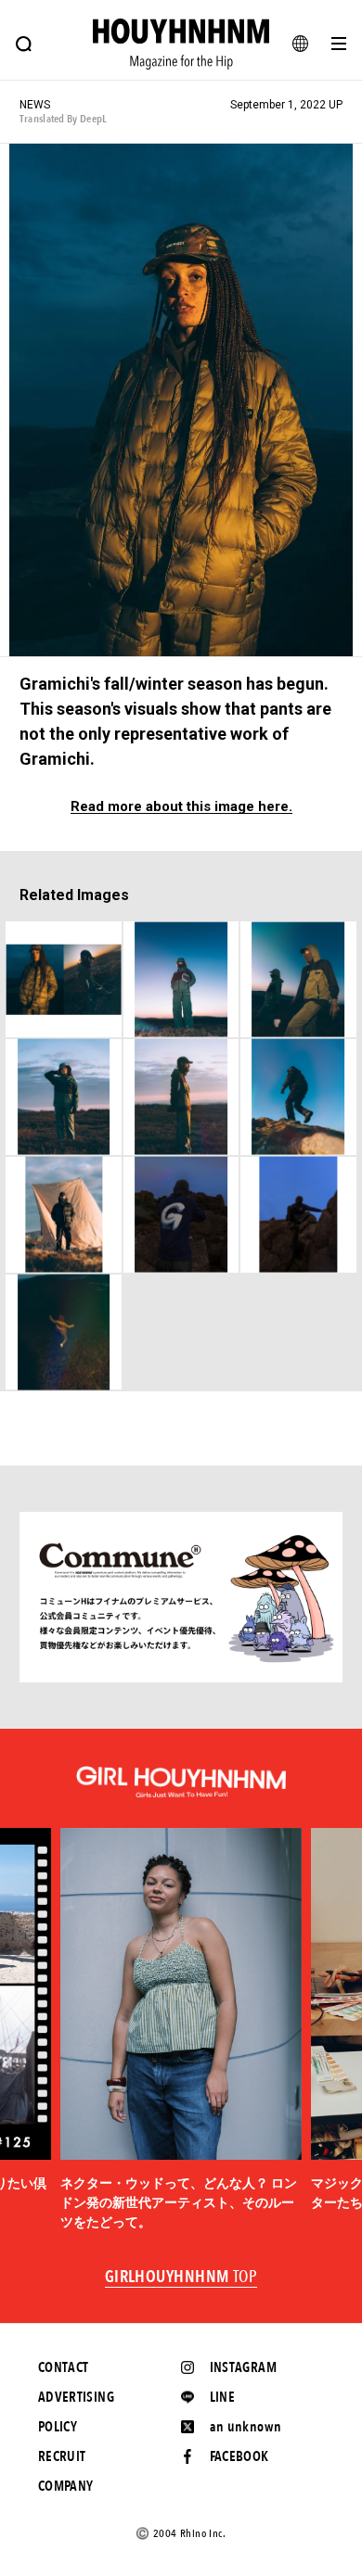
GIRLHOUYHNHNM (181, 2278)
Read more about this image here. (181, 807)
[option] (181, 2030)
